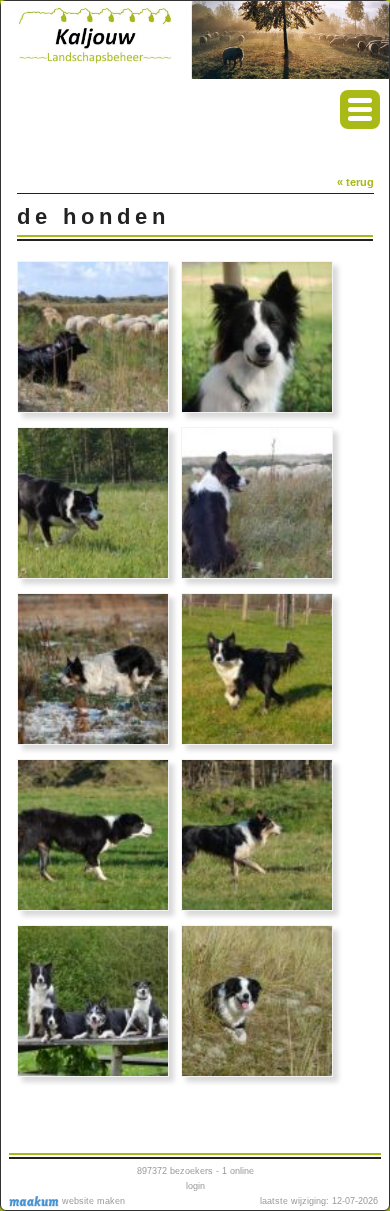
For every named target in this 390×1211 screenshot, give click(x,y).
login (195, 1186)
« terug (355, 182)
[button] (360, 109)
